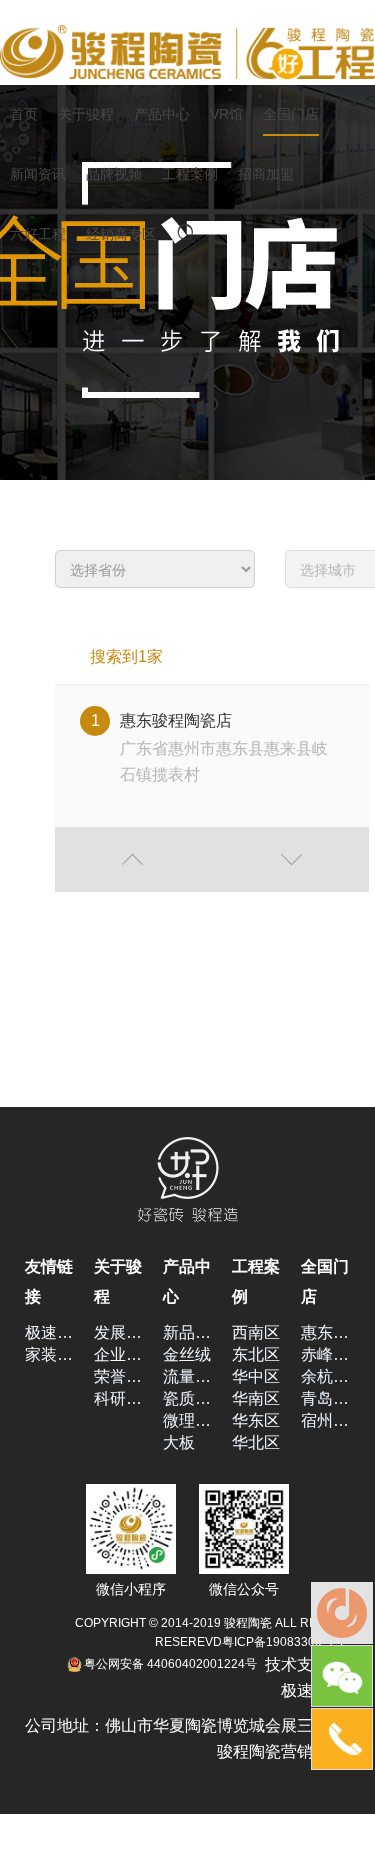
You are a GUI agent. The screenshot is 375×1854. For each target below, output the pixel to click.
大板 (179, 1442)
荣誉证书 (118, 1376)
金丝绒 (187, 1354)
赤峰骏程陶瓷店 (325, 1354)
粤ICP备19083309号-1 (283, 1642)
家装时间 (49, 1354)
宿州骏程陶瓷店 (325, 1420)
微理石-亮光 (187, 1420)
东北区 (256, 1354)
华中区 (256, 1376)
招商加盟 (266, 174)
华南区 (256, 1398)
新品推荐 (187, 1332)
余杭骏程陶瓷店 (325, 1376)
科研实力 (118, 1398)
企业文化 (118, 1354)
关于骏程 (86, 114)
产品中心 (162, 114)
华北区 (256, 1442)
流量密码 (187, 1376)
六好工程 (38, 234)
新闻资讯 (38, 174)
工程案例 (190, 174)
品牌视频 (114, 174)
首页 (24, 114)
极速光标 (49, 1332)
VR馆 (226, 114)
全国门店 (291, 114)
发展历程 (118, 1332)
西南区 (256, 1332)
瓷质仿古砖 (187, 1398)
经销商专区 (121, 234)
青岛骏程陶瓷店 (325, 1398)
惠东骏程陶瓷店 (325, 1332)
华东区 (256, 1420)
